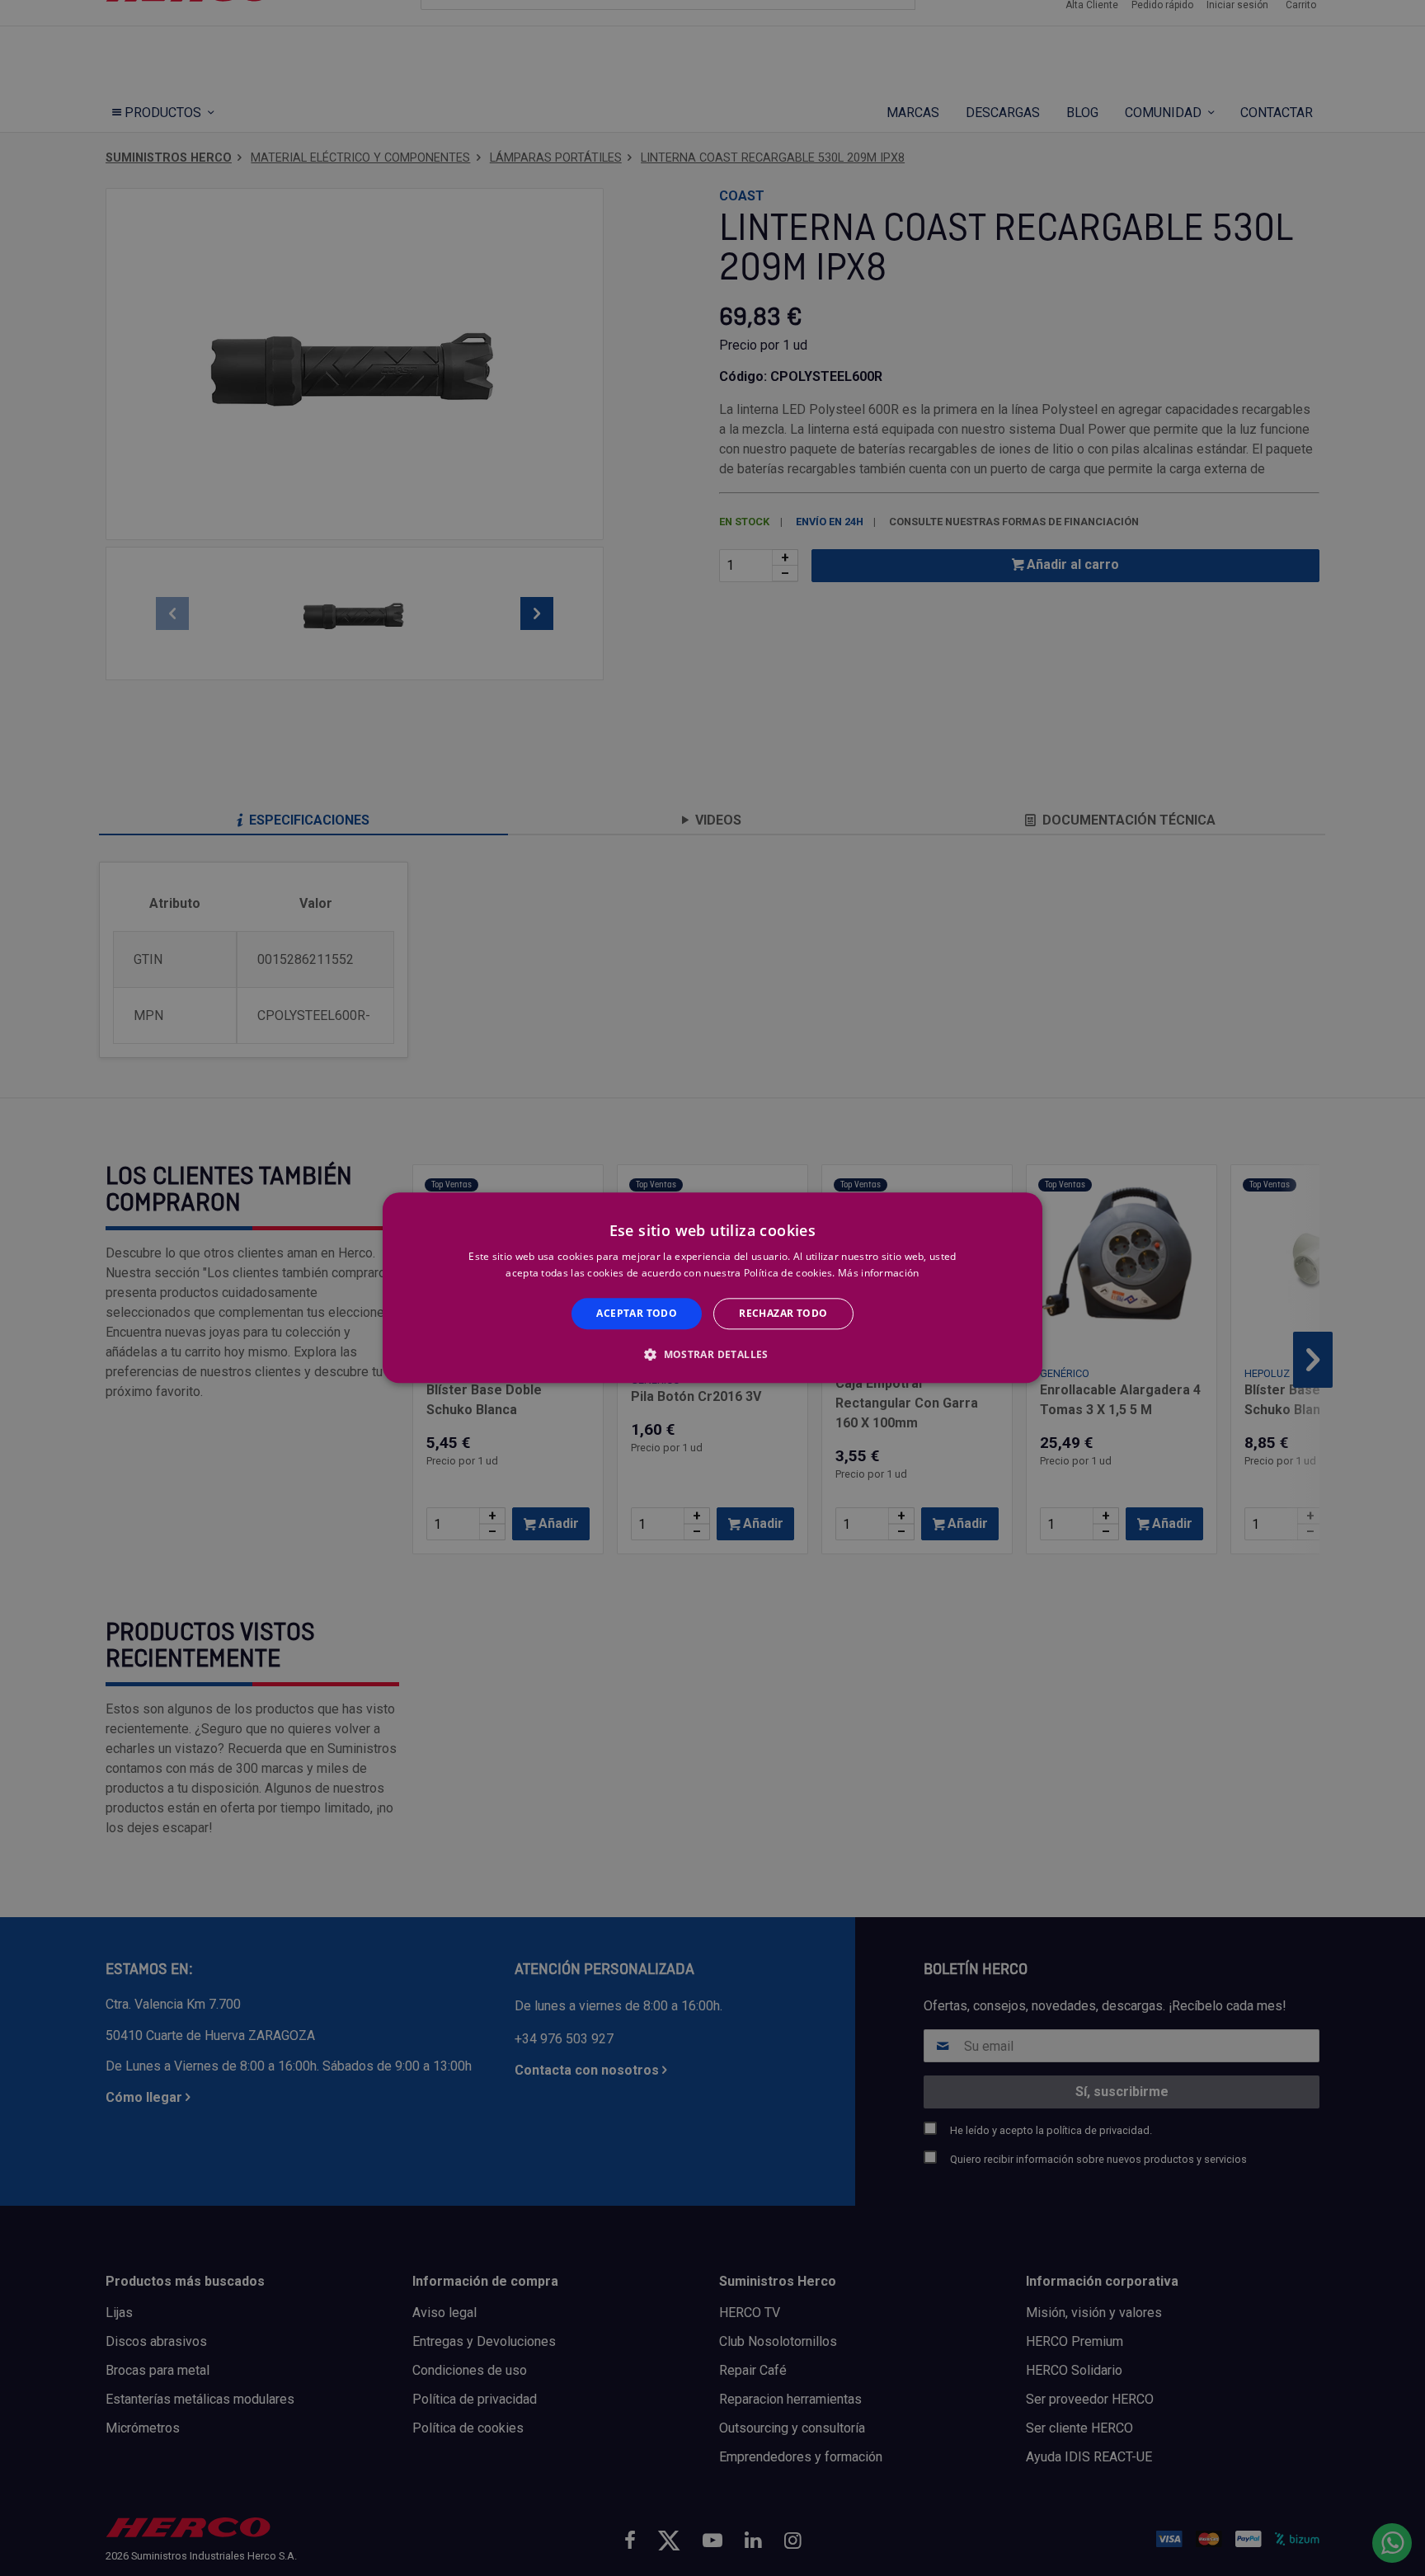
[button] (712, 1355)
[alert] (712, 1288)
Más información (879, 1274)
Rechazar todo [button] (783, 1313)
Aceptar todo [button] (637, 1313)
